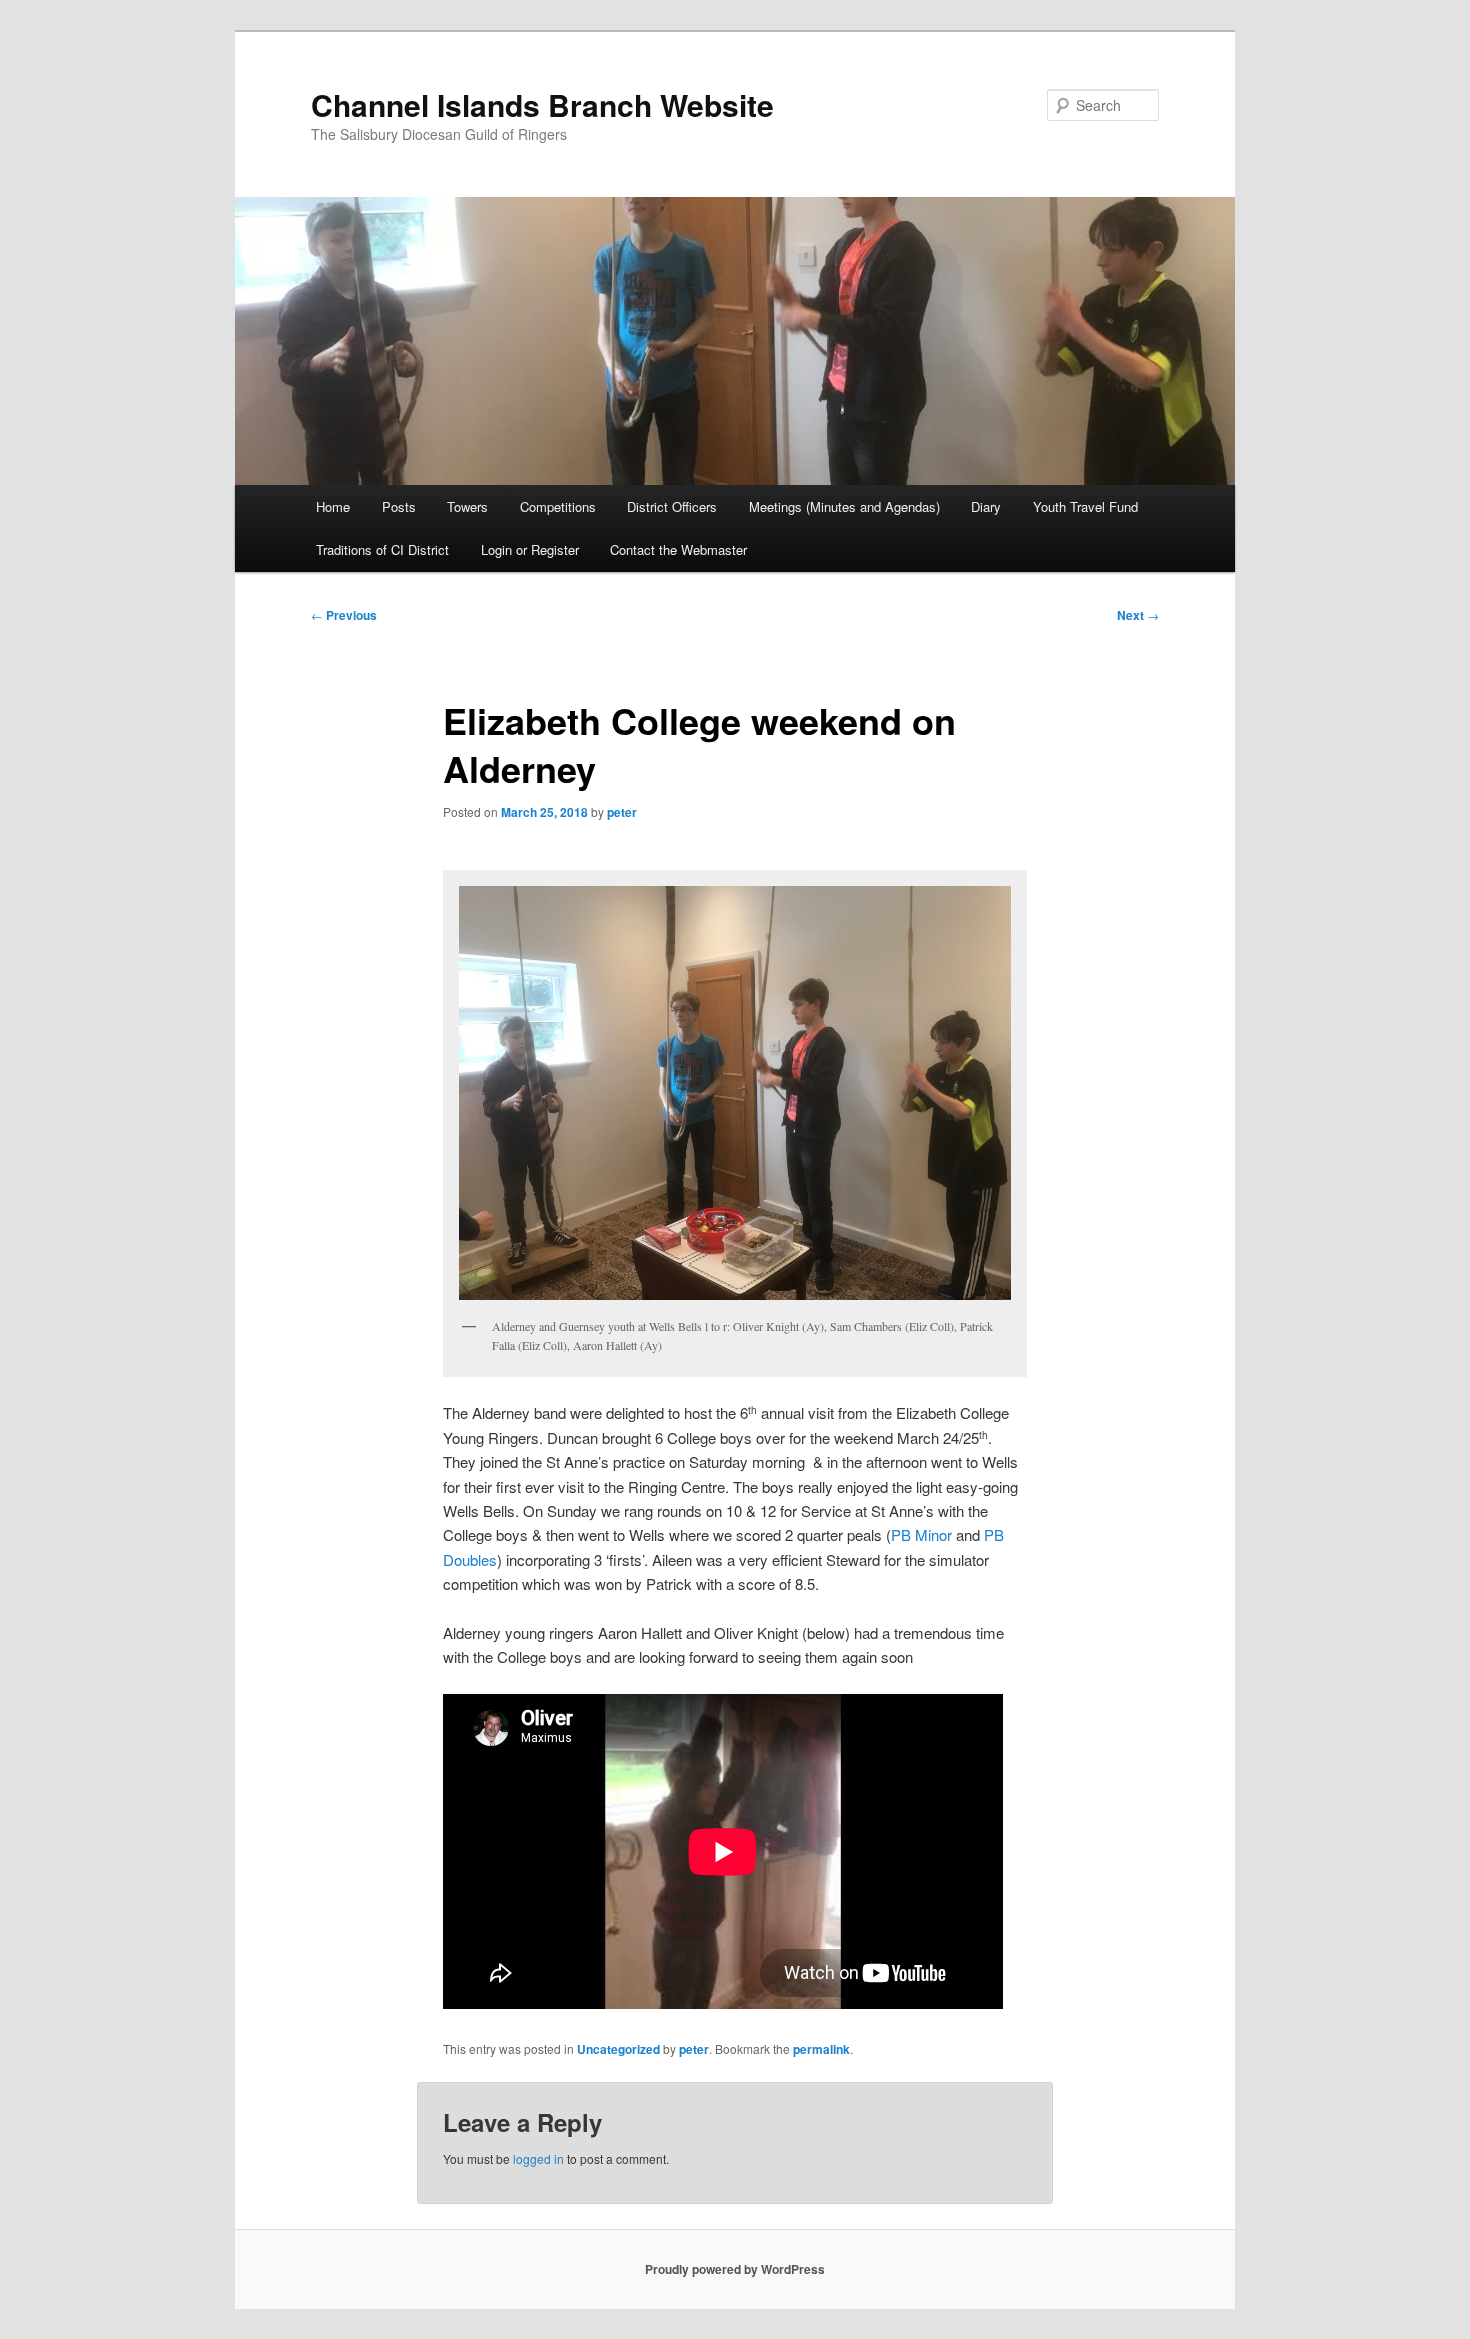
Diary (986, 506)
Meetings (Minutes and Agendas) (844, 506)
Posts (399, 506)
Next (1138, 615)
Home (333, 506)
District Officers (672, 506)
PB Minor (921, 1534)
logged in (538, 2158)
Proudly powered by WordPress (735, 2269)
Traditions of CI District (382, 549)
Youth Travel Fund (1085, 506)
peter (622, 812)
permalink (821, 2049)
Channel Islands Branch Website (542, 104)
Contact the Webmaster (678, 549)
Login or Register (530, 549)
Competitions (558, 506)
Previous (344, 615)
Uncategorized (618, 2049)
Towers (467, 506)
